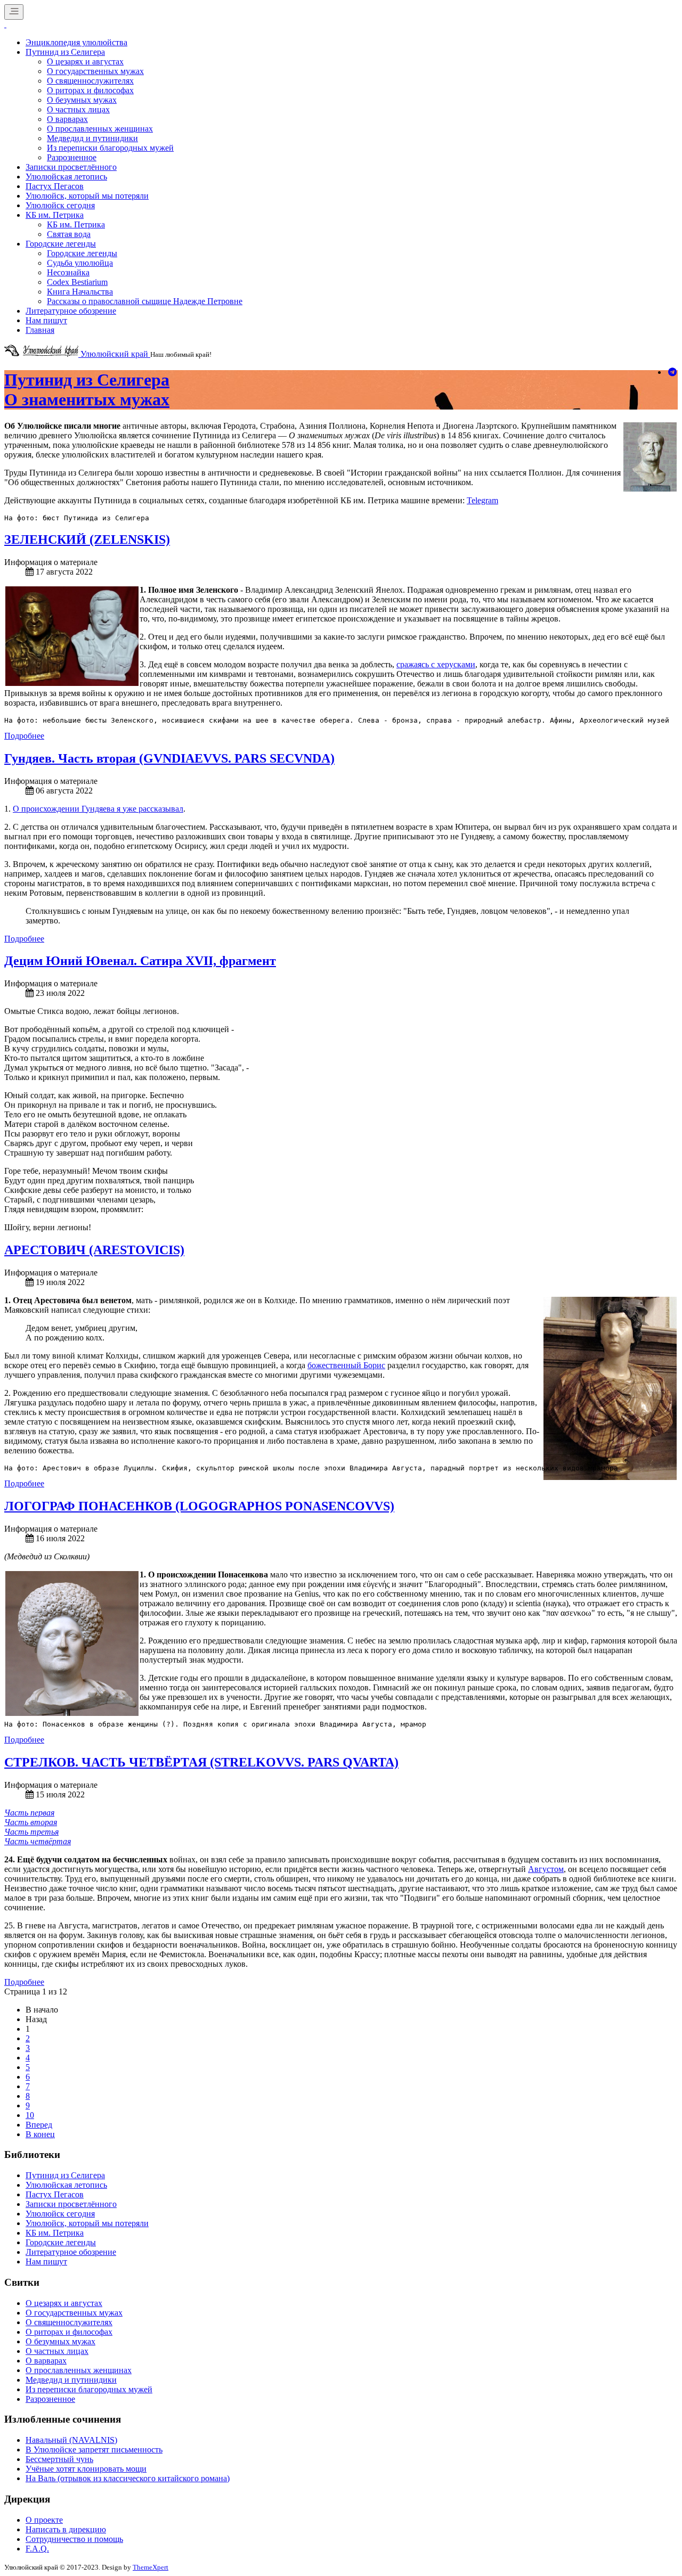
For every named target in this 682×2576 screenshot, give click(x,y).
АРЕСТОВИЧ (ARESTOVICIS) (94, 1250)
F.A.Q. (37, 2549)
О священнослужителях (90, 81)
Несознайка (68, 272)
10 (30, 2115)
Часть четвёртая (38, 1841)
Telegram (482, 500)
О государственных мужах (95, 71)
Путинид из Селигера (65, 52)
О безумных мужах (82, 100)
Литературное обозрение (71, 311)
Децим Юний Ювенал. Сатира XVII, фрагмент (140, 961)
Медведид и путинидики (92, 138)
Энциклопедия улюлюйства (76, 42)
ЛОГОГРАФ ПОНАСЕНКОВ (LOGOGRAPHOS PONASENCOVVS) (199, 1506)
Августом (546, 1869)
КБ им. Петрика (55, 215)
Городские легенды (61, 244)
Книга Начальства (80, 292)
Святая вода (69, 234)
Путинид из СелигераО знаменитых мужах (87, 390)
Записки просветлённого (71, 167)
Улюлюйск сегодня (60, 205)
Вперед (39, 2125)
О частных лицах (78, 109)
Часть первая (29, 1813)
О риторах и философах (90, 90)
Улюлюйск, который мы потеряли (87, 196)
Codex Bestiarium (77, 282)
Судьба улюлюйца (80, 263)
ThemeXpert (151, 2567)
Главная (40, 330)
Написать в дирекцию (66, 2529)
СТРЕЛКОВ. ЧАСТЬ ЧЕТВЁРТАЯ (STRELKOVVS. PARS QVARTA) (201, 1762)
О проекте (44, 2520)
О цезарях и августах (85, 62)
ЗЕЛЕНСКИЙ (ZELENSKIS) (87, 539)
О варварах (67, 119)
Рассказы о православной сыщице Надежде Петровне (145, 301)
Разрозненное (72, 157)
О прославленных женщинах (100, 129)
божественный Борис (346, 1365)
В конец (40, 2134)
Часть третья (31, 1832)
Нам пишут (46, 320)
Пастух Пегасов (55, 186)
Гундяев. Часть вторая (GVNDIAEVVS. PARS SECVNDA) (169, 758)
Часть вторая (31, 1822)
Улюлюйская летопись (66, 177)
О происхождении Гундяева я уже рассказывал (98, 809)
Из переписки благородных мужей (110, 148)
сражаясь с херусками (436, 664)
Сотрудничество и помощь (74, 2539)
